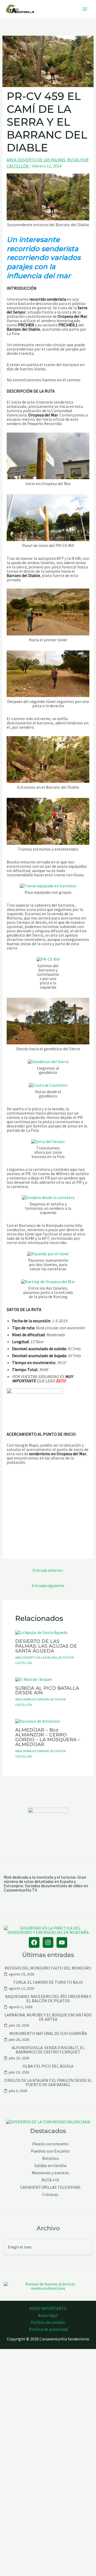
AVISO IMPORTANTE (48, 2308)
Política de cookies (48, 2322)
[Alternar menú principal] (85, 9)
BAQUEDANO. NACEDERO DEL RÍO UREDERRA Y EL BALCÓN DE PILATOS (48, 1998)
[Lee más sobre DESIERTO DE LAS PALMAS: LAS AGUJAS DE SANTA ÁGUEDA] (41, 1632)
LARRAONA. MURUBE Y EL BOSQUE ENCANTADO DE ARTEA (48, 2017)
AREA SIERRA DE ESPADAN (32, 1699)
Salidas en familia (50, 2166)
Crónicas (50, 2195)
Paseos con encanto (50, 2144)
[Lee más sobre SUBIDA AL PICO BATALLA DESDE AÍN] (34, 1679)
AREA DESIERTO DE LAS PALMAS (36, 160)
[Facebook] (34, 1942)
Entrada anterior (48, 1570)
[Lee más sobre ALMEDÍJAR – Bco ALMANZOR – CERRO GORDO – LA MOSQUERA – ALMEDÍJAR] (38, 1721)
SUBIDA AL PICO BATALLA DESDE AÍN (47, 1690)
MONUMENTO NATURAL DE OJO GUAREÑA (48, 2033)
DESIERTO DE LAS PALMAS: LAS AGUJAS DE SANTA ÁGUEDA (46, 1646)
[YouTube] (62, 1942)
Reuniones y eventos (50, 2173)
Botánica (50, 2158)
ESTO (61, 1381)
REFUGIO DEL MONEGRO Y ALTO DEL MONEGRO (48, 1968)
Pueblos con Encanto (50, 2151)
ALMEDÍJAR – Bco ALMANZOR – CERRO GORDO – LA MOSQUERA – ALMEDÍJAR (48, 1737)
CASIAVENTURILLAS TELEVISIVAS (50, 2187)
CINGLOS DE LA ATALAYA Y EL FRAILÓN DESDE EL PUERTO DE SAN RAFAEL (48, 2082)
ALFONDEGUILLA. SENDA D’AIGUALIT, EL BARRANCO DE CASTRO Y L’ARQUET (48, 2050)
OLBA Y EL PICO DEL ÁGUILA (48, 2066)
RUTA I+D (50, 2180)
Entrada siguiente (48, 1585)
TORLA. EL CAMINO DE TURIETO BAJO (48, 1982)
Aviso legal (48, 2315)
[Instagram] (48, 1942)
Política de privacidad (48, 2329)
